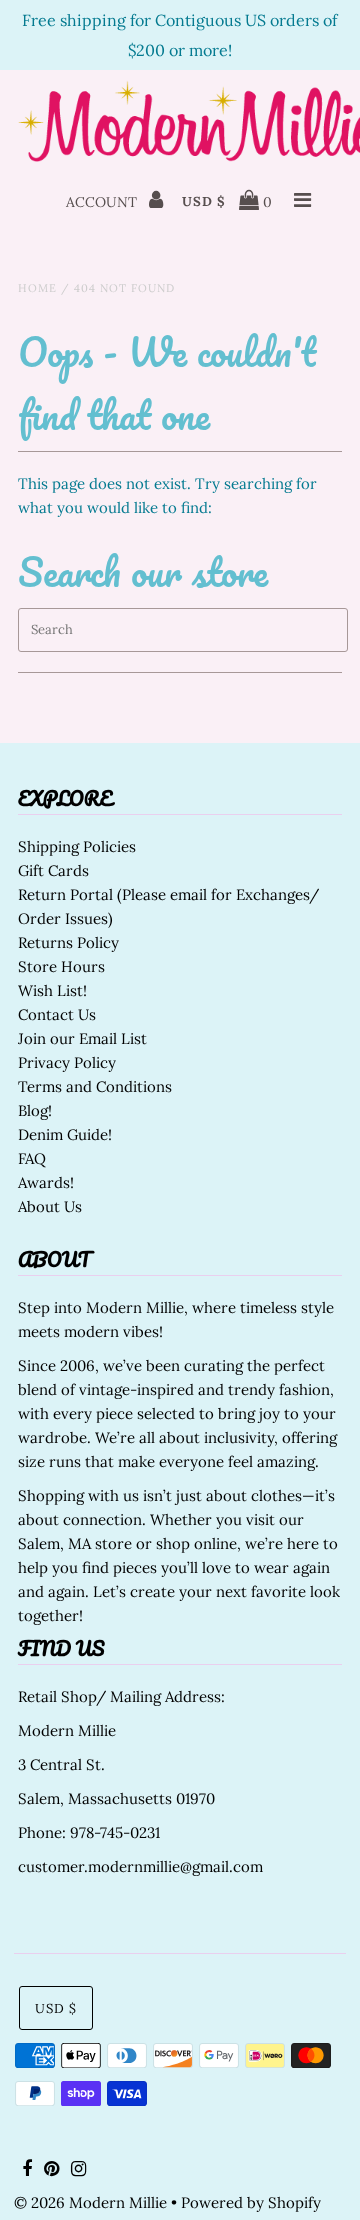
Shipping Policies (77, 846)
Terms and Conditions (95, 1086)
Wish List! (52, 990)
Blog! (35, 1110)
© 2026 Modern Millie (90, 2202)
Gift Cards (53, 870)
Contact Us (57, 1014)
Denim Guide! (65, 1134)
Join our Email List (82, 1038)
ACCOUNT (103, 202)
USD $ (204, 201)
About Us (50, 1206)
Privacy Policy (67, 1062)
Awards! (46, 1182)
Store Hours (61, 966)
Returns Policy (68, 942)
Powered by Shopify (251, 2202)
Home (37, 288)
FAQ (32, 1158)
